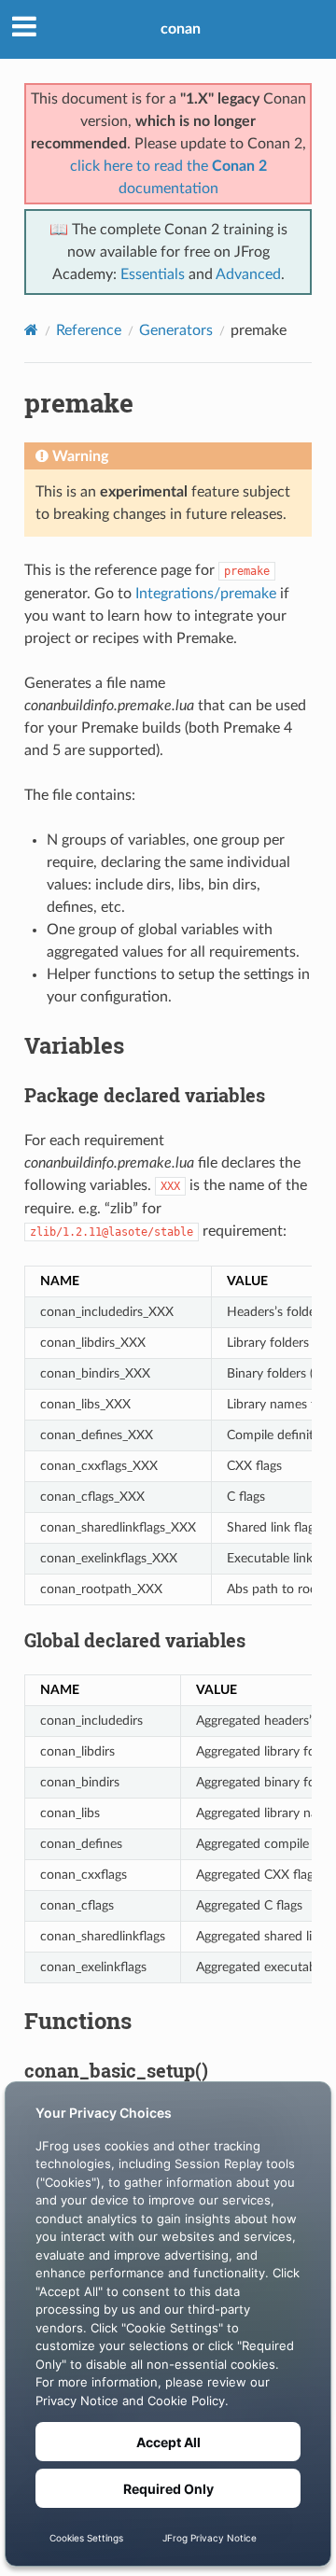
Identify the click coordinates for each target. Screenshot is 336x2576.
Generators (176, 330)
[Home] (31, 330)
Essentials (153, 274)
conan (181, 29)
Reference (89, 330)
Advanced (248, 274)
